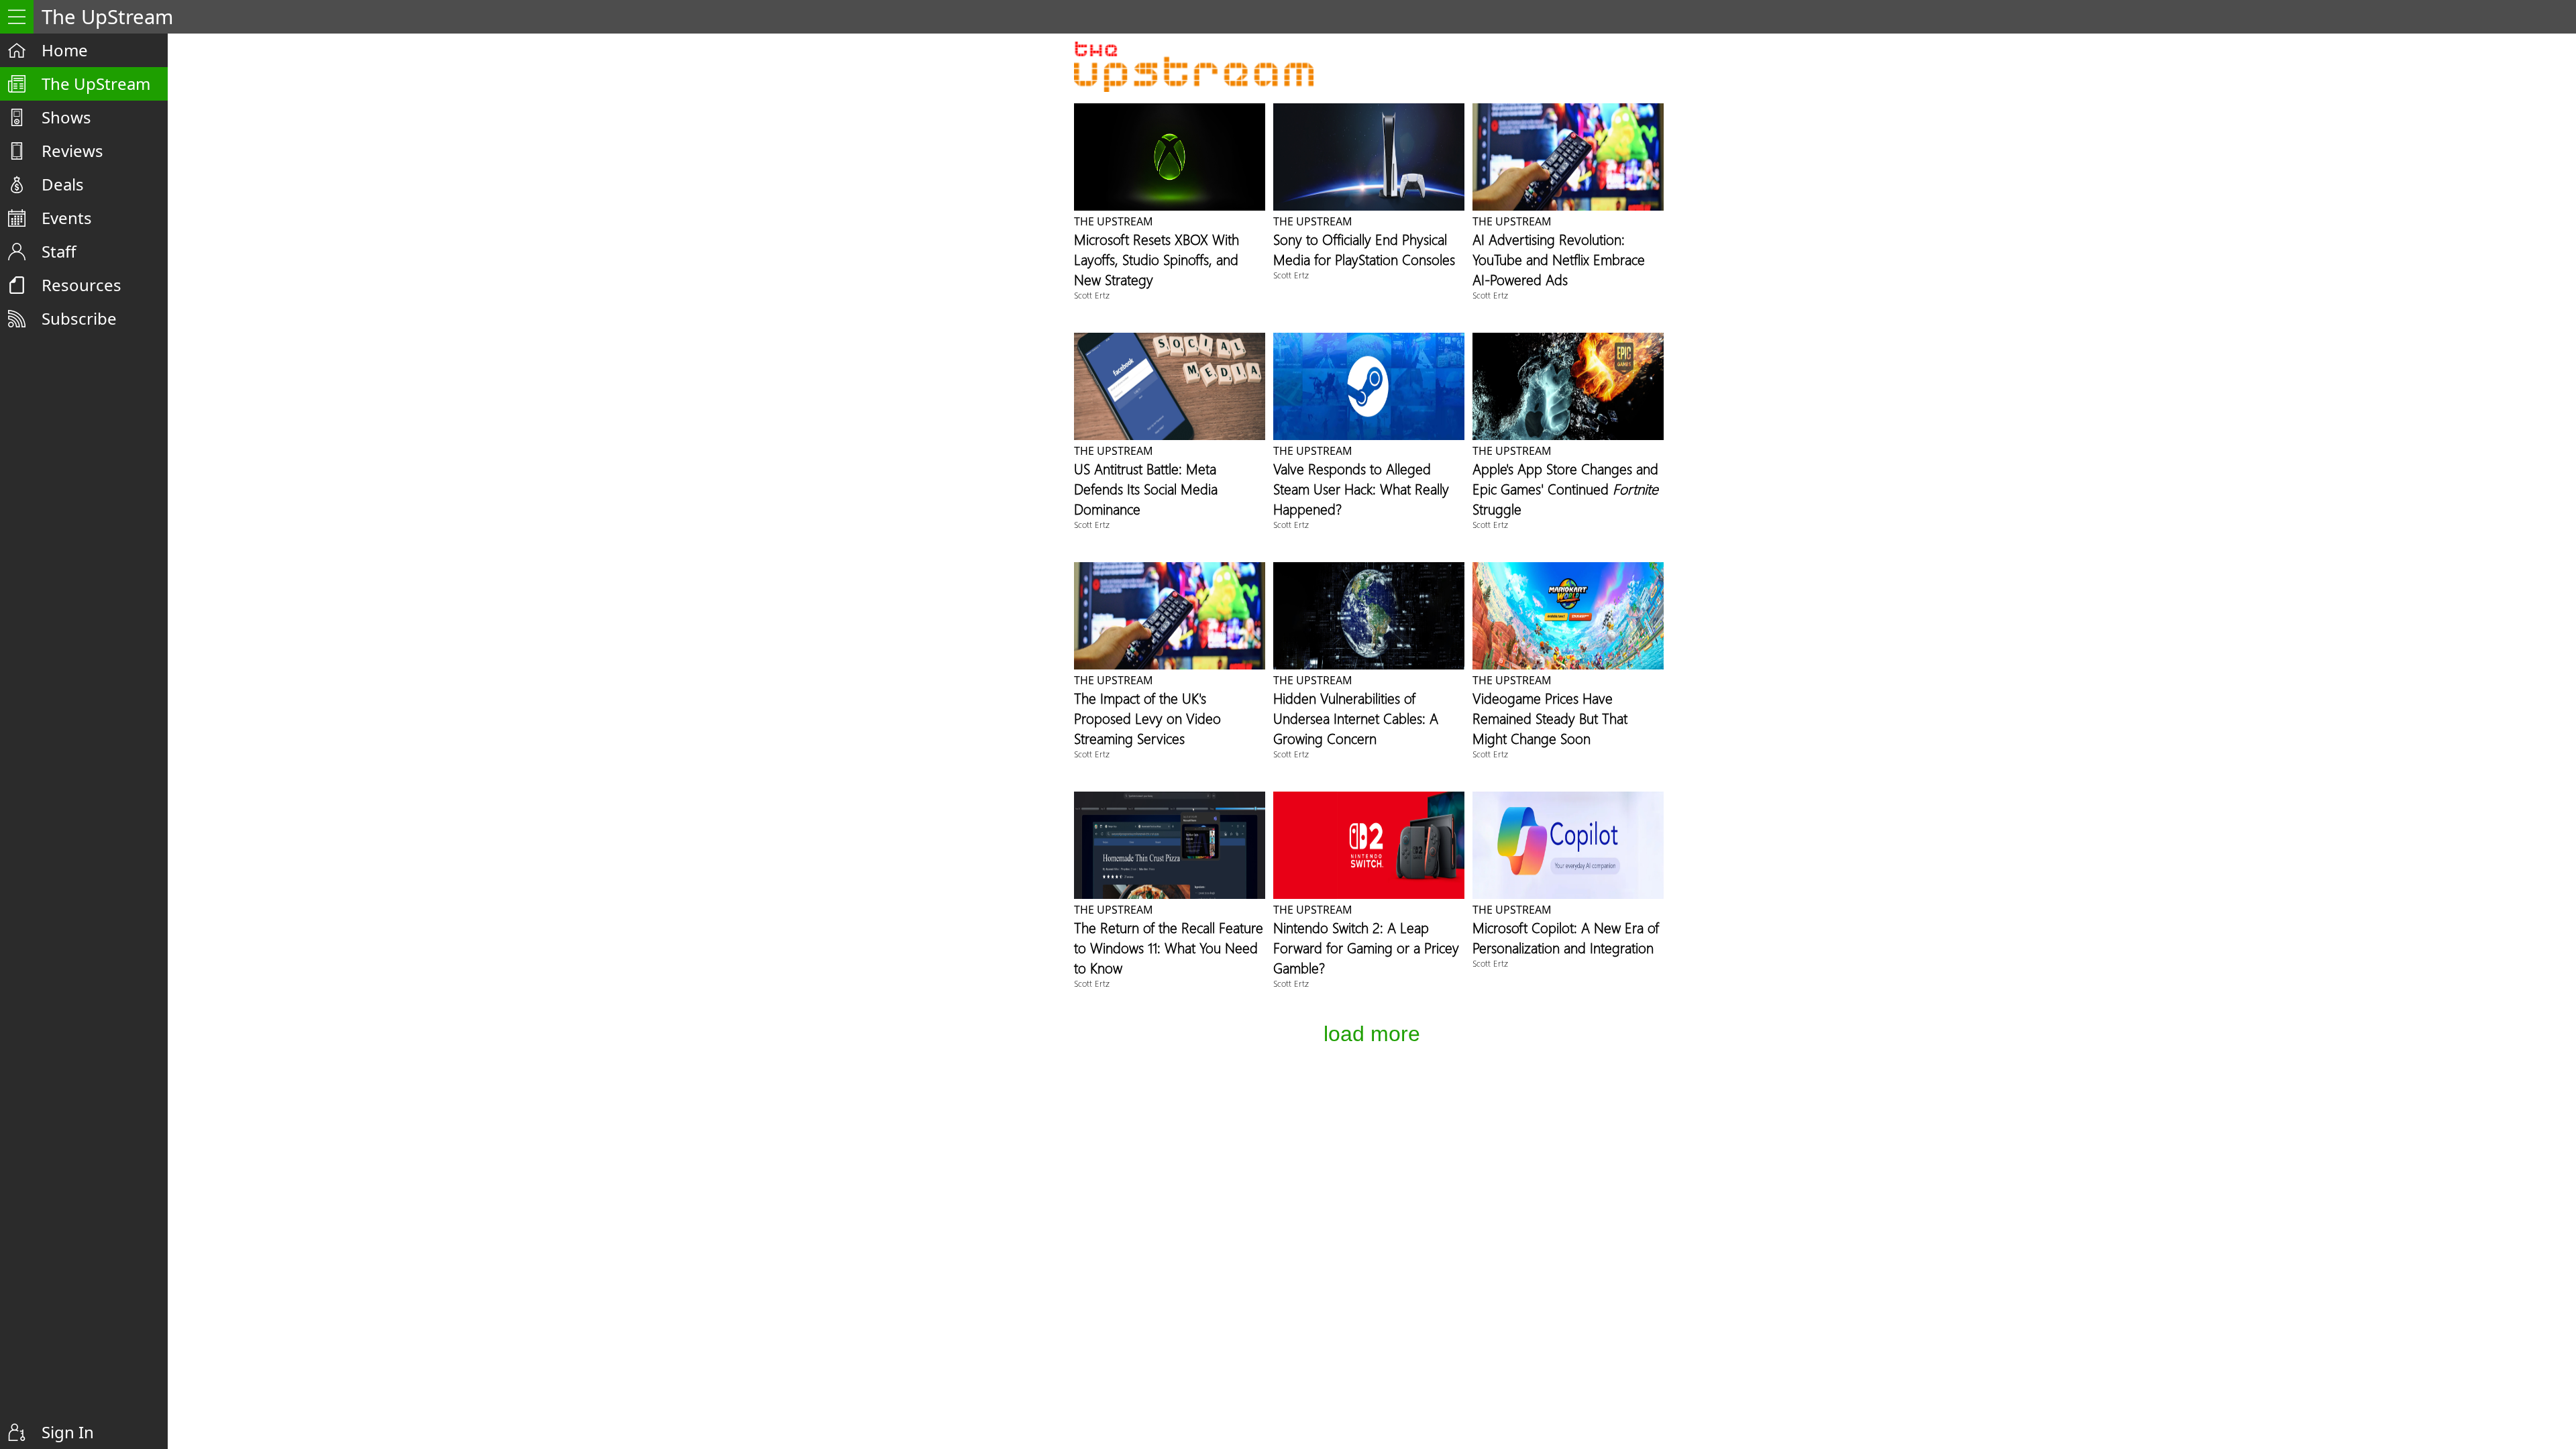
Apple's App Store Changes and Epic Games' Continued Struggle (1565, 488)
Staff (59, 251)
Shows (66, 117)
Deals (63, 184)
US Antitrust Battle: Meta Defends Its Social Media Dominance (1146, 488)
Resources (82, 285)
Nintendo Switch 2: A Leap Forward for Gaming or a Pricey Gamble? (1366, 947)
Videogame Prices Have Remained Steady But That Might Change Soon (1550, 718)
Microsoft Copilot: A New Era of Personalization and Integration (1566, 937)
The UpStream (96, 84)
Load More (1372, 1034)
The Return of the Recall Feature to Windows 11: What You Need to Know (1169, 947)
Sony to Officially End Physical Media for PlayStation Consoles (1364, 249)
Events (67, 218)
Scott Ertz (1092, 295)
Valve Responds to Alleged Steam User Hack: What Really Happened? (1361, 488)
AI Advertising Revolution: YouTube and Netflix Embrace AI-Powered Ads (1559, 259)
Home (65, 50)
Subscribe (79, 318)
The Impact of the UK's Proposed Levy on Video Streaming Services (1147, 718)
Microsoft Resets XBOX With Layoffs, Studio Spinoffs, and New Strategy (1157, 259)
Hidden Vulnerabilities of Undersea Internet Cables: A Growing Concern (1356, 718)
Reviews (72, 151)
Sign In (68, 1432)
